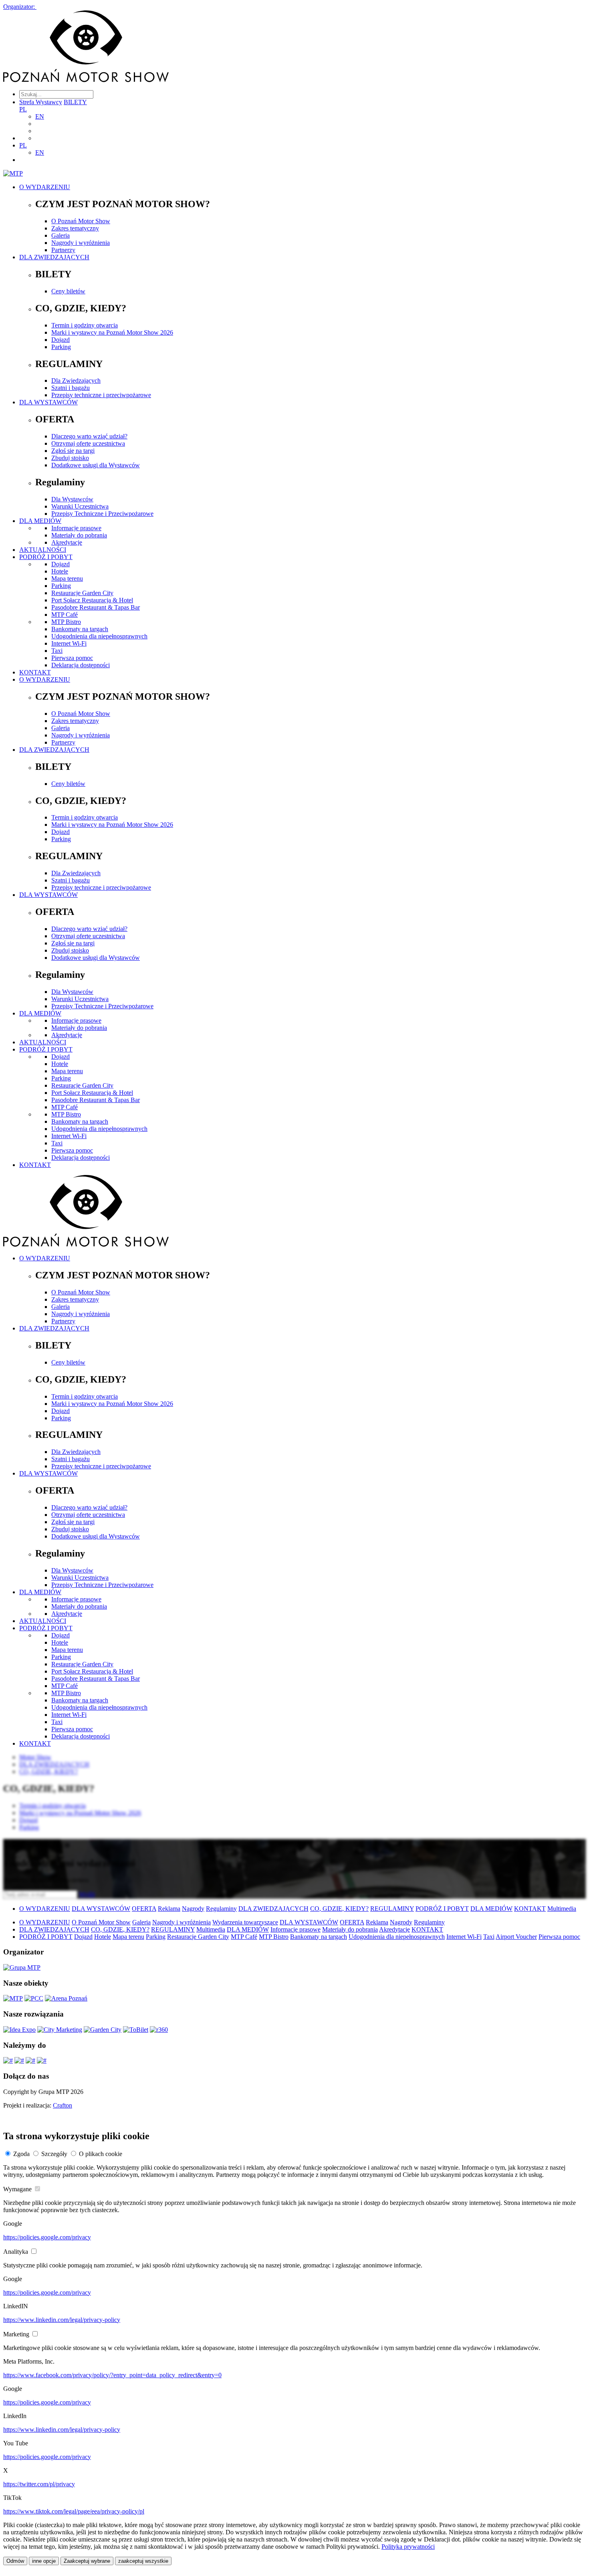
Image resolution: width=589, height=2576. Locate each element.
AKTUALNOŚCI (43, 550)
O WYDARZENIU (45, 187)
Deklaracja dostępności (81, 665)
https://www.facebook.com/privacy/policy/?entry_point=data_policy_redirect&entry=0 (112, 2375)
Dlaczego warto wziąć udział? (89, 436)
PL (23, 109)
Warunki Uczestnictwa (80, 506)
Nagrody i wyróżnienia (81, 243)
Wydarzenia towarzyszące (245, 1922)
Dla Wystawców (72, 499)
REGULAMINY (392, 1909)
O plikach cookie (101, 2154)
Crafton (63, 2105)
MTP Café (65, 615)
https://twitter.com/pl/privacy (39, 2484)
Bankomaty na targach (80, 629)
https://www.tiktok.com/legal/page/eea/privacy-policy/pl (74, 2511)
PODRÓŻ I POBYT (46, 557)
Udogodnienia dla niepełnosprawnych (99, 636)
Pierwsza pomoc (72, 658)
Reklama (169, 1909)
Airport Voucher (516, 1937)
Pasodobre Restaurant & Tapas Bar (96, 607)
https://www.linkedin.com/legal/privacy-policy (62, 2320)
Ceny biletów (68, 291)
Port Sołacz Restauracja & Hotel (92, 600)
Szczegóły (54, 2154)
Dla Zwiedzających (76, 381)
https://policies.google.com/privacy (47, 2237)
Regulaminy (221, 1909)
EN (40, 116)
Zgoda (21, 2154)
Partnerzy (63, 250)
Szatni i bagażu (71, 388)
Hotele (60, 571)
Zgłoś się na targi (73, 451)
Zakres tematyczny (75, 228)
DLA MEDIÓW (40, 521)
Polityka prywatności (408, 2547)
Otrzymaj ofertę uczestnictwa (88, 443)
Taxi (57, 651)
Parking (61, 347)
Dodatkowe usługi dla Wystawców (96, 465)
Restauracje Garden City (82, 593)
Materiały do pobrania (79, 535)
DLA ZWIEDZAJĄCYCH (54, 257)
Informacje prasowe (76, 528)
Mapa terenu (67, 578)
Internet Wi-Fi (69, 643)
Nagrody (193, 1909)
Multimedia (562, 1909)
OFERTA (144, 1909)
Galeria (61, 235)
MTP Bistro (66, 622)
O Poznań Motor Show (81, 221)
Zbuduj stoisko (70, 458)
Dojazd (61, 340)
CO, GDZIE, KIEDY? (339, 1909)
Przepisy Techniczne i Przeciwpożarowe (102, 514)
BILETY (75, 102)
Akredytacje (67, 542)
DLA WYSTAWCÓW (48, 402)
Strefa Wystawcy (41, 102)
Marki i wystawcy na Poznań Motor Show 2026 (112, 332)
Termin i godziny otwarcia (85, 325)
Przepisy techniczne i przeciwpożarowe (101, 395)
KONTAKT (35, 672)
